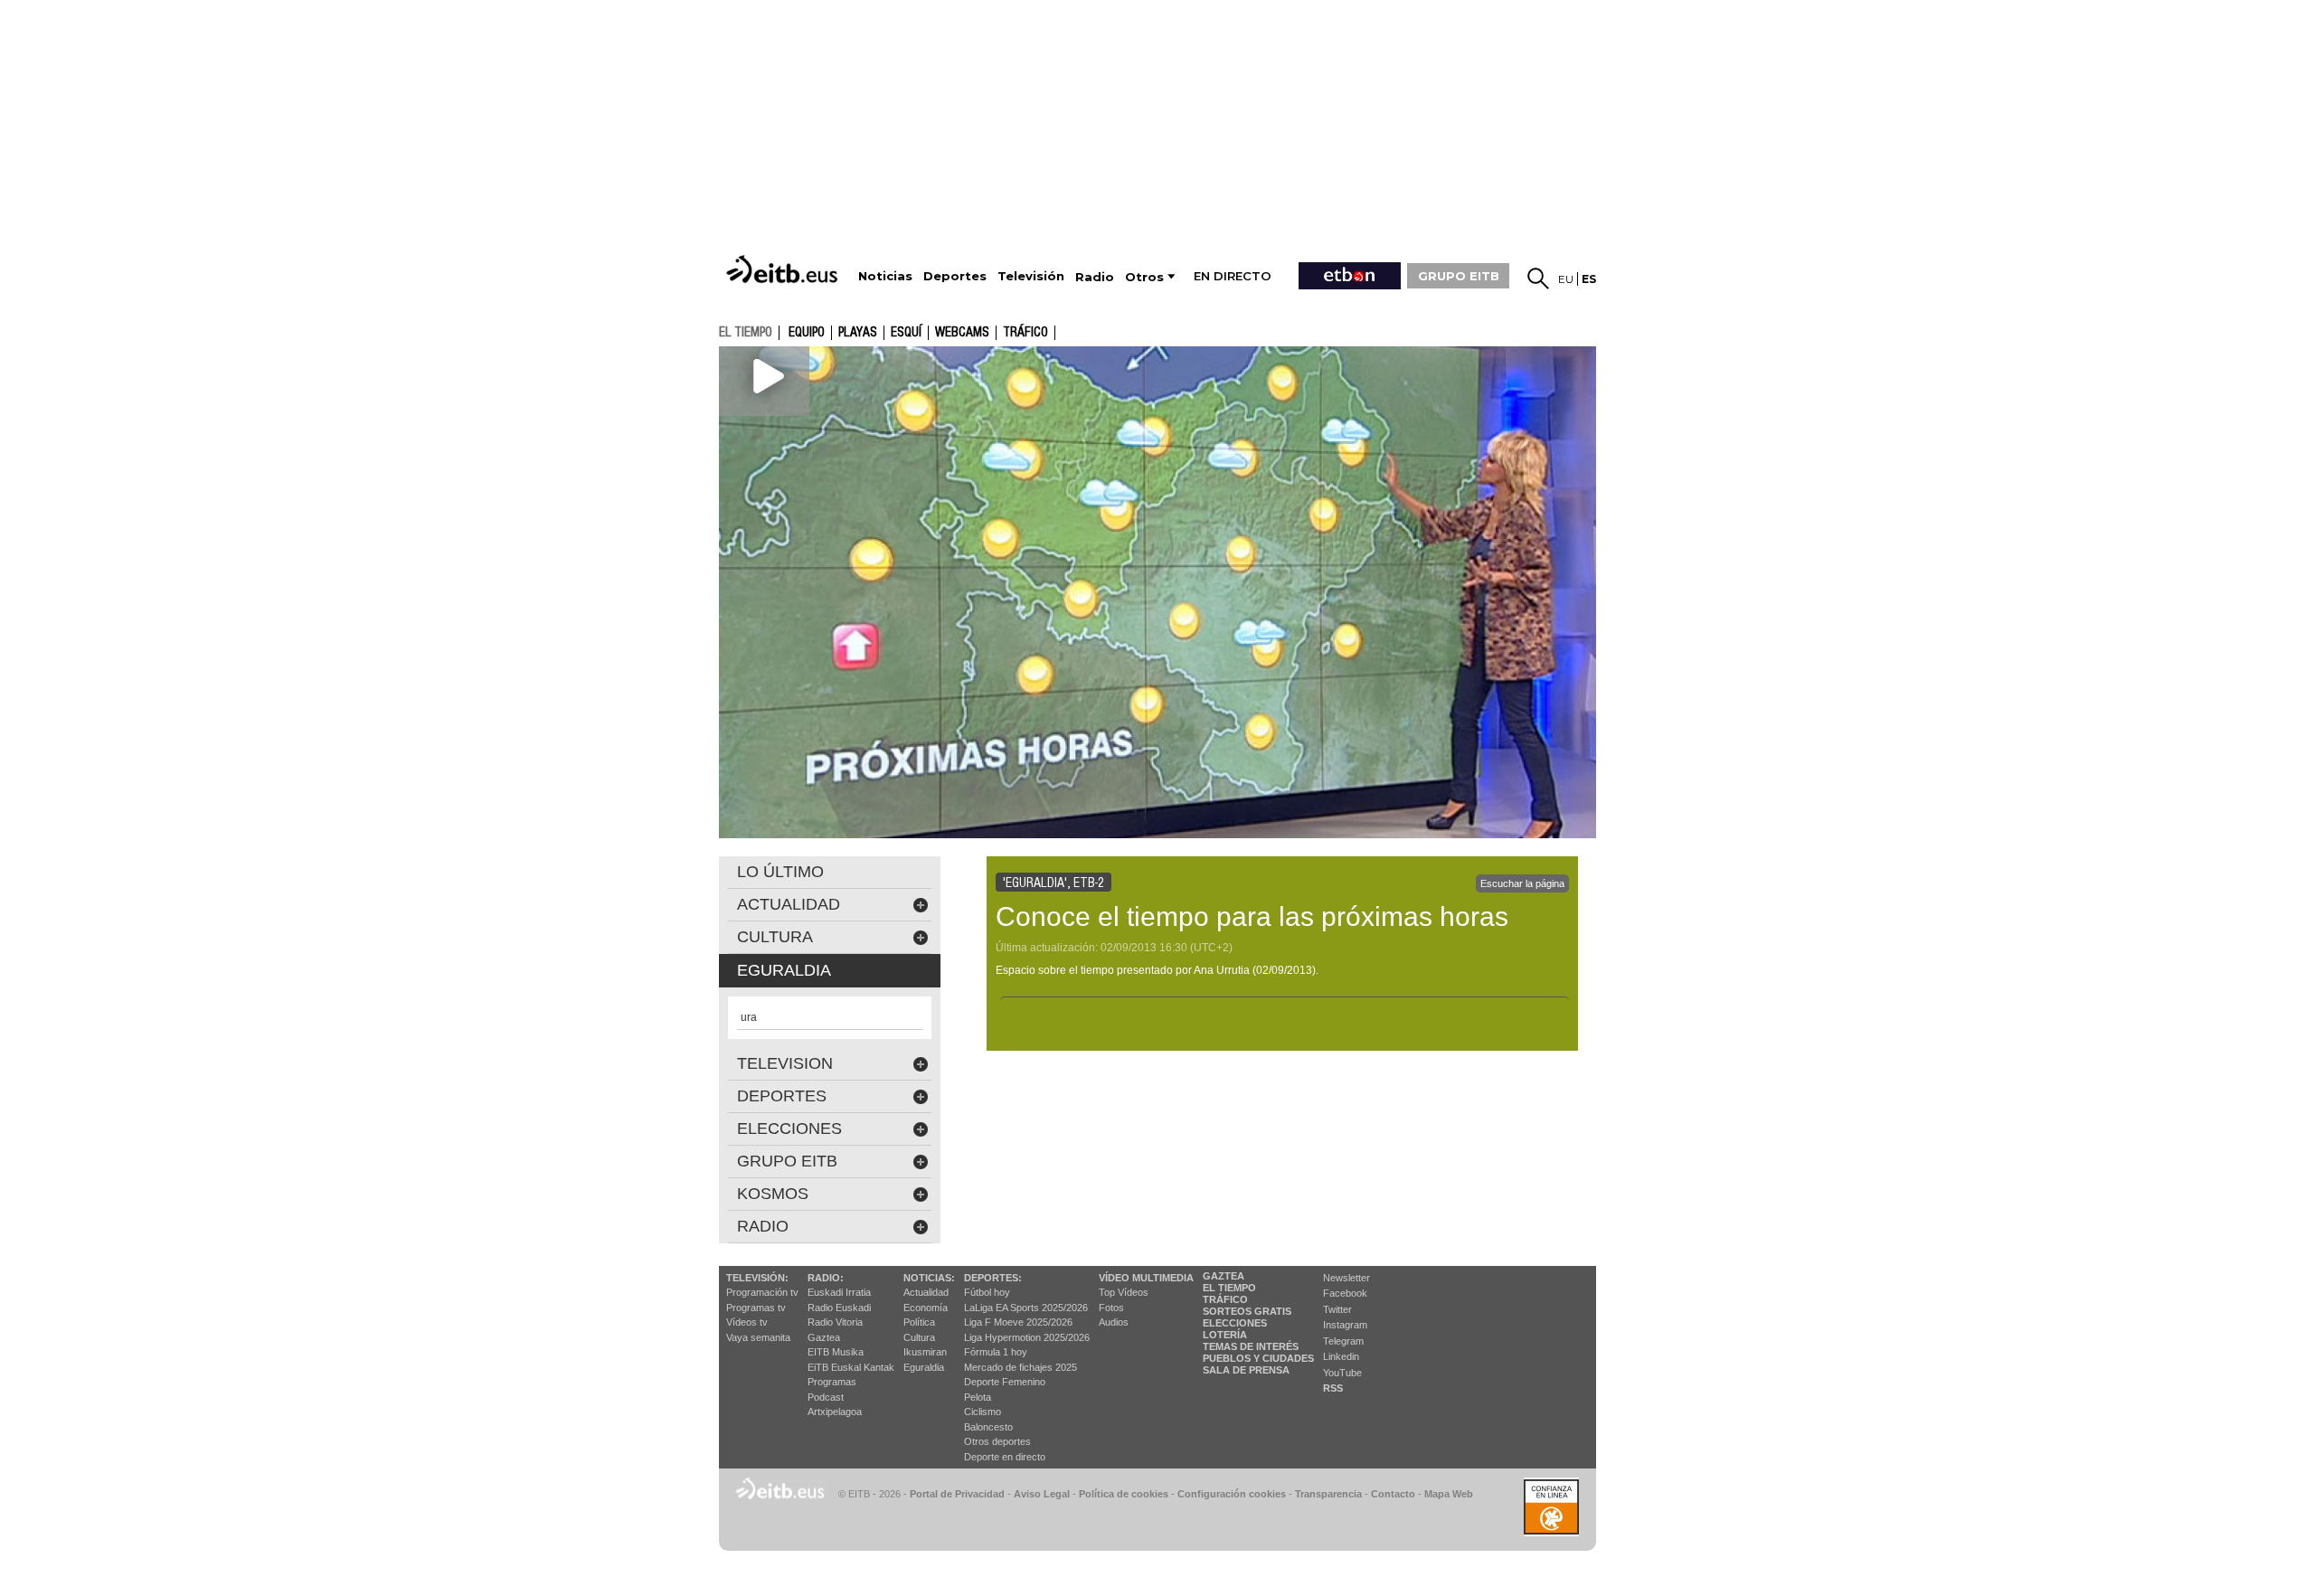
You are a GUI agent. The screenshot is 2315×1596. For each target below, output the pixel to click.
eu (1566, 279)
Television (785, 1063)
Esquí (906, 333)
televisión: (757, 1278)
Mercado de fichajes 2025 (1020, 1367)
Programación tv (762, 1292)
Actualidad (926, 1292)
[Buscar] (1538, 279)
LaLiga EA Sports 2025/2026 (1026, 1308)
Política (919, 1322)
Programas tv (756, 1308)
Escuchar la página (1522, 883)
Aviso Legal (1042, 1494)
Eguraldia (924, 1367)
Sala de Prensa (1246, 1370)
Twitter (1337, 1309)
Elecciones (1235, 1323)
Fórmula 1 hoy (996, 1352)
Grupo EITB (787, 1161)
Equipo (807, 333)
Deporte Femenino (1005, 1382)
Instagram (1345, 1325)
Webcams (962, 333)
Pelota (978, 1397)
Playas (858, 333)
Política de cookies (1124, 1494)
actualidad (789, 904)
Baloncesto (988, 1427)
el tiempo (746, 332)
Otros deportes (997, 1441)
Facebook (1345, 1293)
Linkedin (1341, 1356)
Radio (763, 1226)
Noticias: (929, 1278)
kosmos (773, 1194)
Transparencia (1328, 1494)
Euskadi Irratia (839, 1292)
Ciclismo (983, 1412)
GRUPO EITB (1459, 276)
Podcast (826, 1397)
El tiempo (1229, 1288)
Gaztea (824, 1337)
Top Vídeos (1124, 1292)
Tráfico (1025, 333)
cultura (775, 937)
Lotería (1225, 1335)
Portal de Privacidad (957, 1494)
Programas (832, 1382)
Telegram (1343, 1341)
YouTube (1342, 1373)
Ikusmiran (925, 1352)
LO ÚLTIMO (780, 872)
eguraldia (784, 970)
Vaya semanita (758, 1337)
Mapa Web (1449, 1494)
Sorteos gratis (1247, 1311)
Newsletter (1346, 1278)
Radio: (826, 1278)
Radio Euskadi (839, 1308)
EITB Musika (836, 1352)
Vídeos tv (747, 1322)
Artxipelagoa (835, 1412)
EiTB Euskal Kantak (851, 1367)
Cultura (919, 1337)
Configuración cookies (1232, 1494)
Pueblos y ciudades (1258, 1358)
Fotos (1111, 1308)
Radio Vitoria (835, 1322)
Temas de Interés (1251, 1346)
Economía (926, 1308)
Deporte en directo (1005, 1457)
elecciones (789, 1129)
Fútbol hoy (987, 1292)
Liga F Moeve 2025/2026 (1018, 1322)
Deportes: (993, 1278)
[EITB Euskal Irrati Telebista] (784, 269)
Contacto (1393, 1494)
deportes (782, 1096)
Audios (1114, 1322)
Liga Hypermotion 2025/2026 (1027, 1337)
